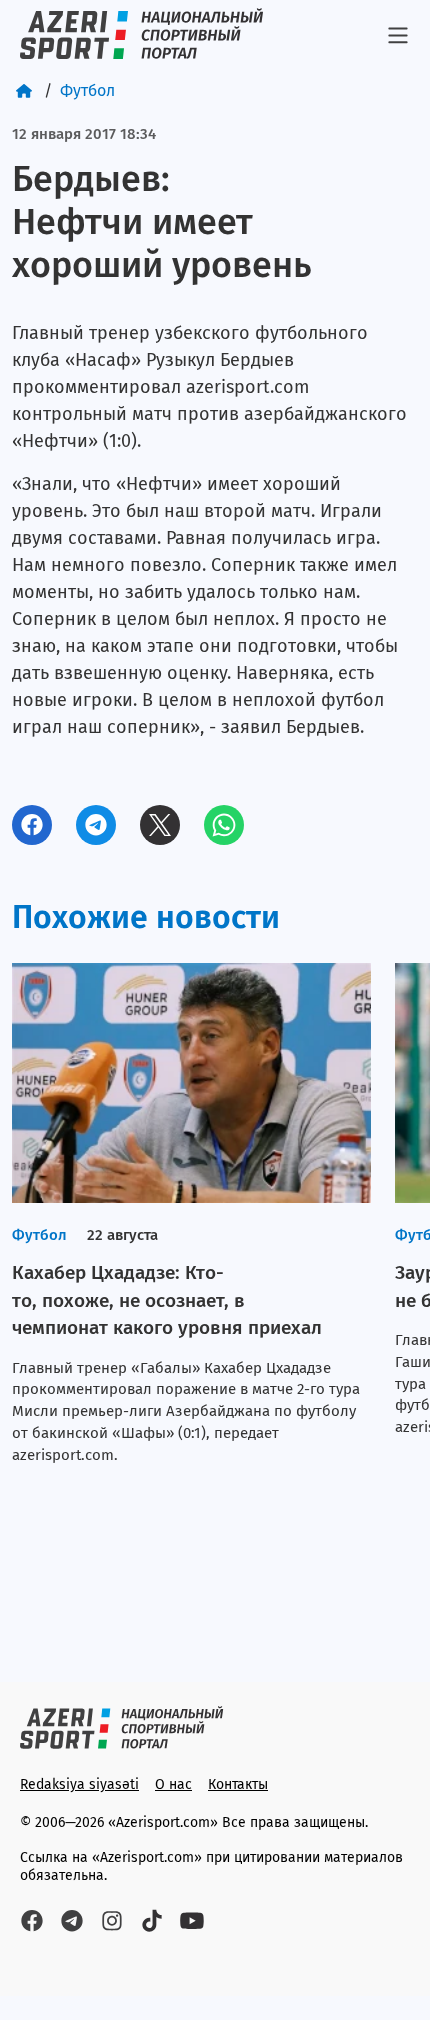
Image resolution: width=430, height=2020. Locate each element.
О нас (173, 1784)
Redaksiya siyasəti (79, 1784)
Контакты (238, 1784)
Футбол (87, 90)
